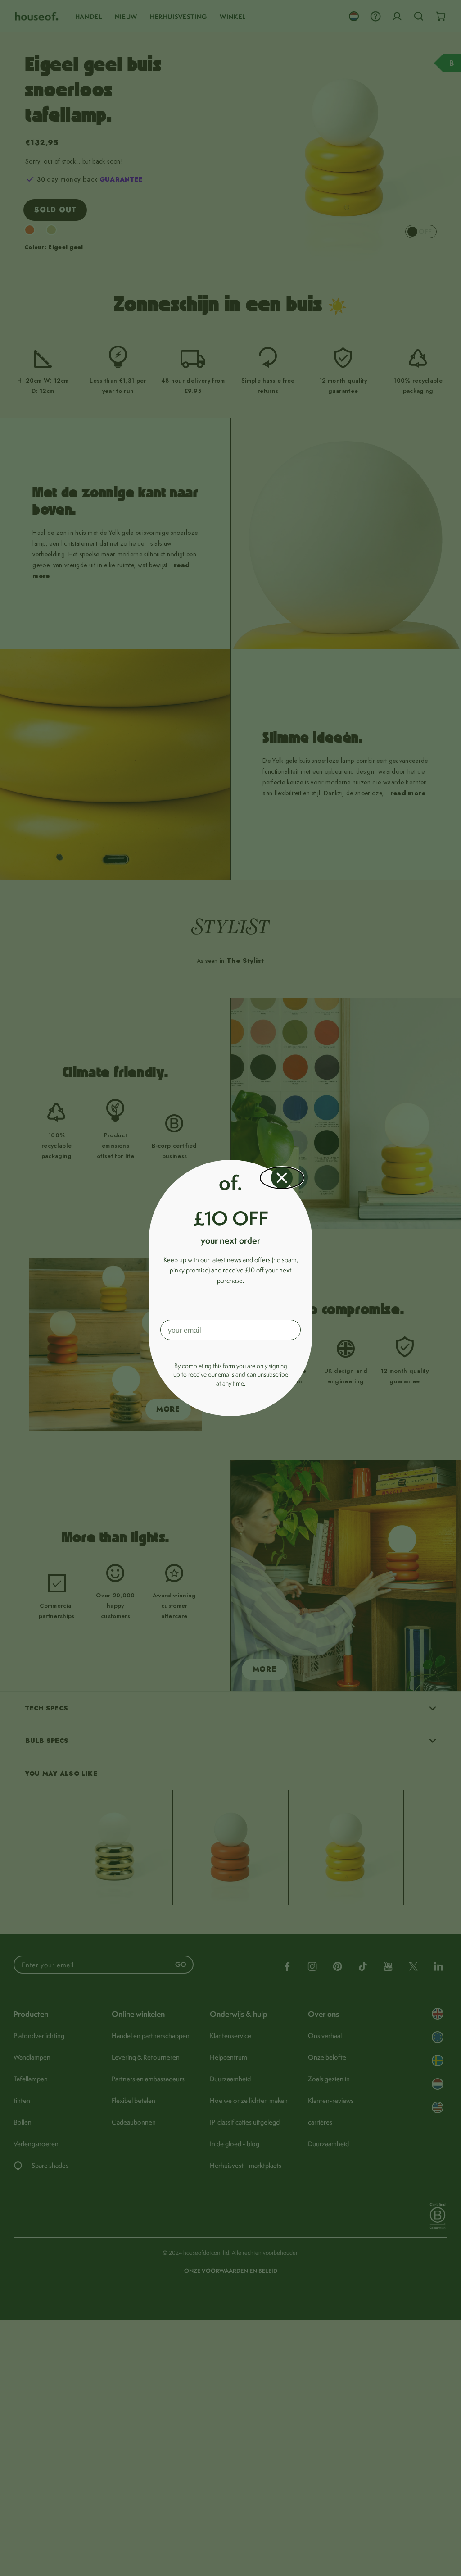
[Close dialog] (282, 1178)
